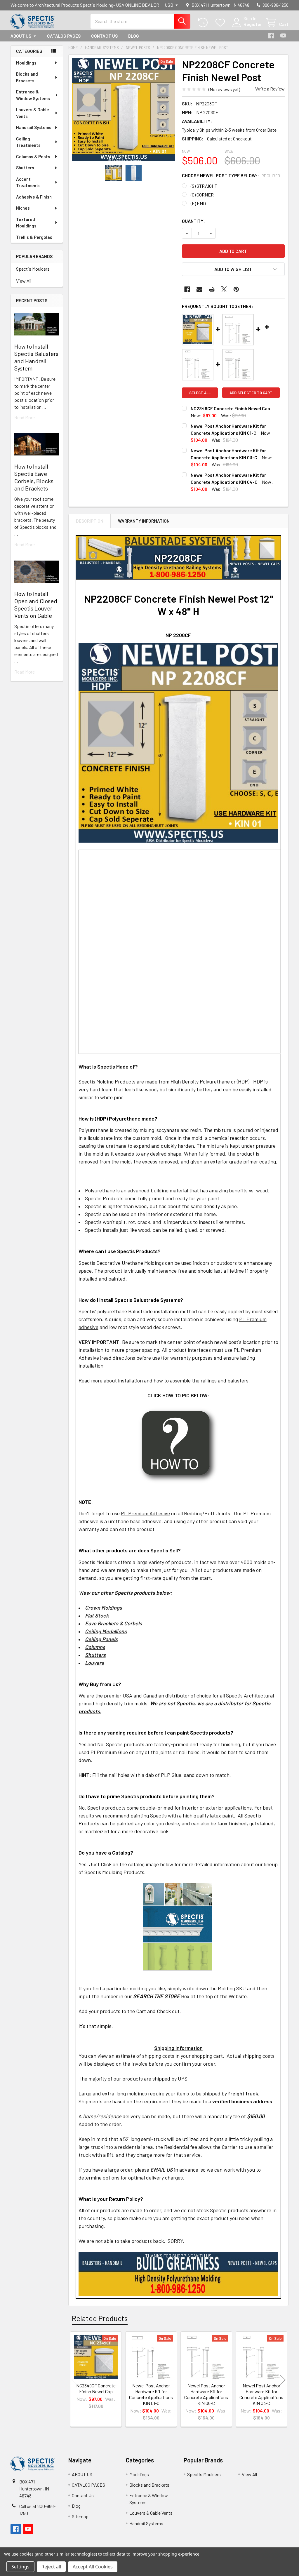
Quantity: (193, 221)
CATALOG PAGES (64, 36)
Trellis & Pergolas (34, 237)
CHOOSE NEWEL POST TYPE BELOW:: (231, 175)
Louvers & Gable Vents (33, 113)
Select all (200, 393)
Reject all (51, 2567)
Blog (134, 36)
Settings (20, 2567)
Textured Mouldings (26, 223)
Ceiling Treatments (28, 142)
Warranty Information (144, 521)
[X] (224, 289)
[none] (124, 110)
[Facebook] (271, 36)
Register (253, 24)
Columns (95, 1647)
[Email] (199, 289)
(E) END (198, 203)
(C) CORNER (202, 195)
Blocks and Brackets (27, 77)
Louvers (94, 1663)
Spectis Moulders (33, 269)
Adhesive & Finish (34, 197)
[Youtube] (283, 36)
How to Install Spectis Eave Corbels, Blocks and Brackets (34, 477)
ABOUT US (21, 36)
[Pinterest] (236, 289)
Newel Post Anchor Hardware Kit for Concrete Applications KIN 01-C (151, 2394)
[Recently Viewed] (204, 23)
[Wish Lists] (221, 23)
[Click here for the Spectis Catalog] (178, 1926)
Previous (74, 2380)
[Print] (212, 289)
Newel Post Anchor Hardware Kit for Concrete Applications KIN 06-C (206, 2394)
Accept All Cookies (93, 2567)
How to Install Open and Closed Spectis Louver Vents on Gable (36, 605)
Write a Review (270, 89)
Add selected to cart (251, 393)
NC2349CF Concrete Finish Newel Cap (230, 408)
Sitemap (80, 2516)
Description (90, 521)
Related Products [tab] (100, 2318)
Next (283, 2380)
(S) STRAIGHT (204, 186)
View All (24, 281)
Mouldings (26, 63)
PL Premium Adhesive (145, 1513)
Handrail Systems (34, 127)
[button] (233, 269)
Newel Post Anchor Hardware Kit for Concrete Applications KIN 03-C (261, 2394)
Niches (23, 208)
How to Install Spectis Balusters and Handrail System (36, 357)
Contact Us (104, 36)
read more (25, 417)
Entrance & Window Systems (33, 95)
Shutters (25, 168)
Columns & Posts (33, 156)
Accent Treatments (28, 182)
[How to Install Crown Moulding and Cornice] (178, 1445)
